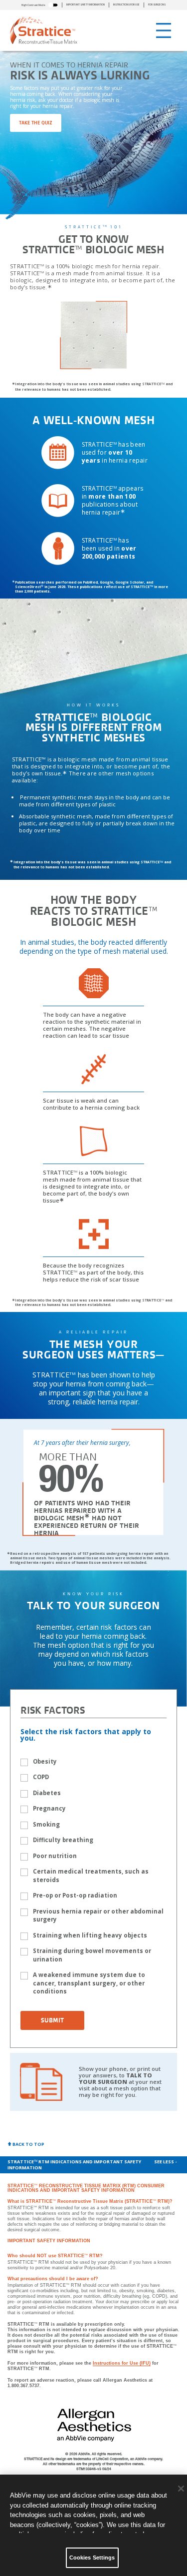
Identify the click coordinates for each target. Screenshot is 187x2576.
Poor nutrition (55, 1856)
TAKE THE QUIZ (36, 123)
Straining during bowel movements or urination (92, 1955)
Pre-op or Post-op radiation (75, 1895)
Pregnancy (49, 1808)
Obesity (45, 1761)
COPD (41, 1777)
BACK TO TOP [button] (28, 2144)
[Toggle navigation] (164, 30)
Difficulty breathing (63, 1840)
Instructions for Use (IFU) (122, 2363)
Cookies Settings (92, 2558)
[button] (40, 5)
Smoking (46, 1824)
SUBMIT (52, 2020)
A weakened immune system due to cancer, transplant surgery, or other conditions (89, 1983)
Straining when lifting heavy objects (90, 1935)
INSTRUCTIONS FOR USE (126, 5)
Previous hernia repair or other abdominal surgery (98, 1916)
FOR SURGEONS (157, 5)
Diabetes (47, 1793)
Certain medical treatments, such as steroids (91, 1876)
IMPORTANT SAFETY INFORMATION (86, 5)
